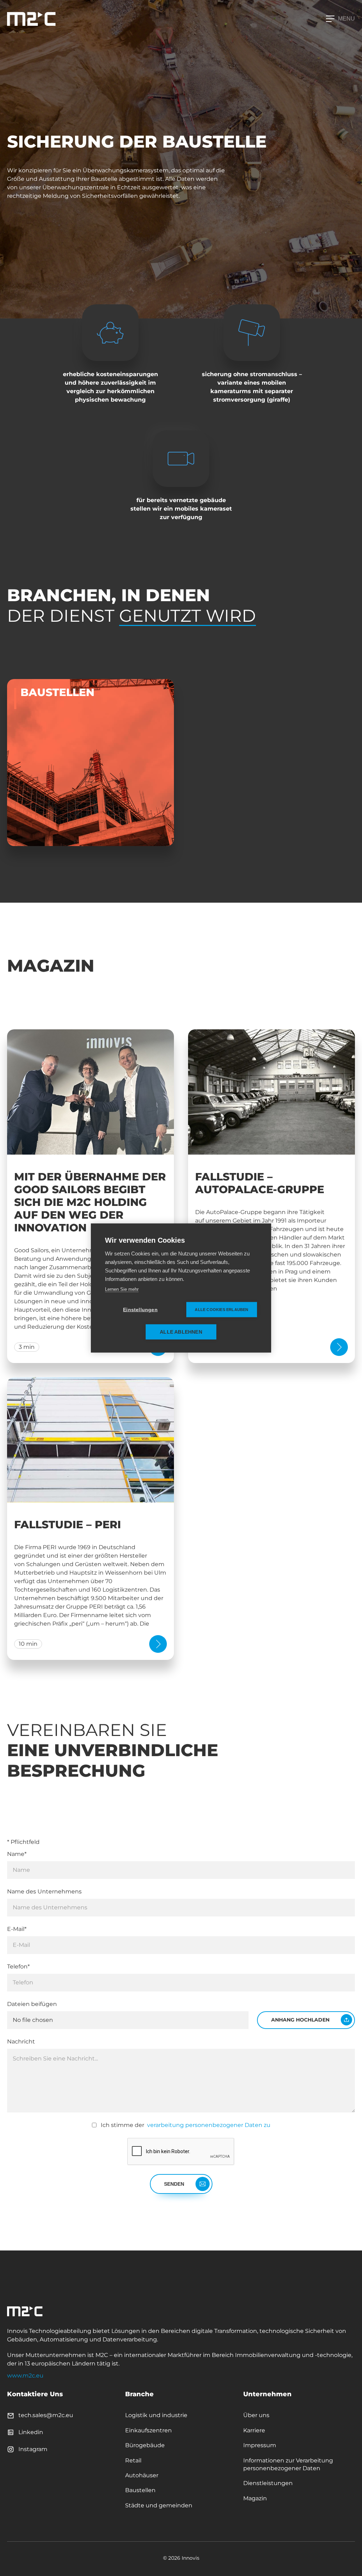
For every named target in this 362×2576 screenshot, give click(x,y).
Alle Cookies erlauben (221, 1310)
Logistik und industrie (156, 2415)
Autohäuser (142, 2475)
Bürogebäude (145, 2445)
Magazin (255, 2498)
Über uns (256, 2415)
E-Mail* (17, 1929)
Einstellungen (140, 1310)
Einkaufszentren (148, 2430)
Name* (17, 1854)
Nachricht (21, 2042)
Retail (133, 2460)
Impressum (260, 2445)
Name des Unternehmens (44, 1891)
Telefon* (18, 1966)
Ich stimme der (186, 2125)
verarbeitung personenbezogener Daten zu (208, 2125)
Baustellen (140, 2490)
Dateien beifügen (32, 2004)
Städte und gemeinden (159, 2505)
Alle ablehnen (181, 1332)
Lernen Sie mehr (122, 1289)
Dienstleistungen (268, 2483)
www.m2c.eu (25, 2376)
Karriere (254, 2430)
